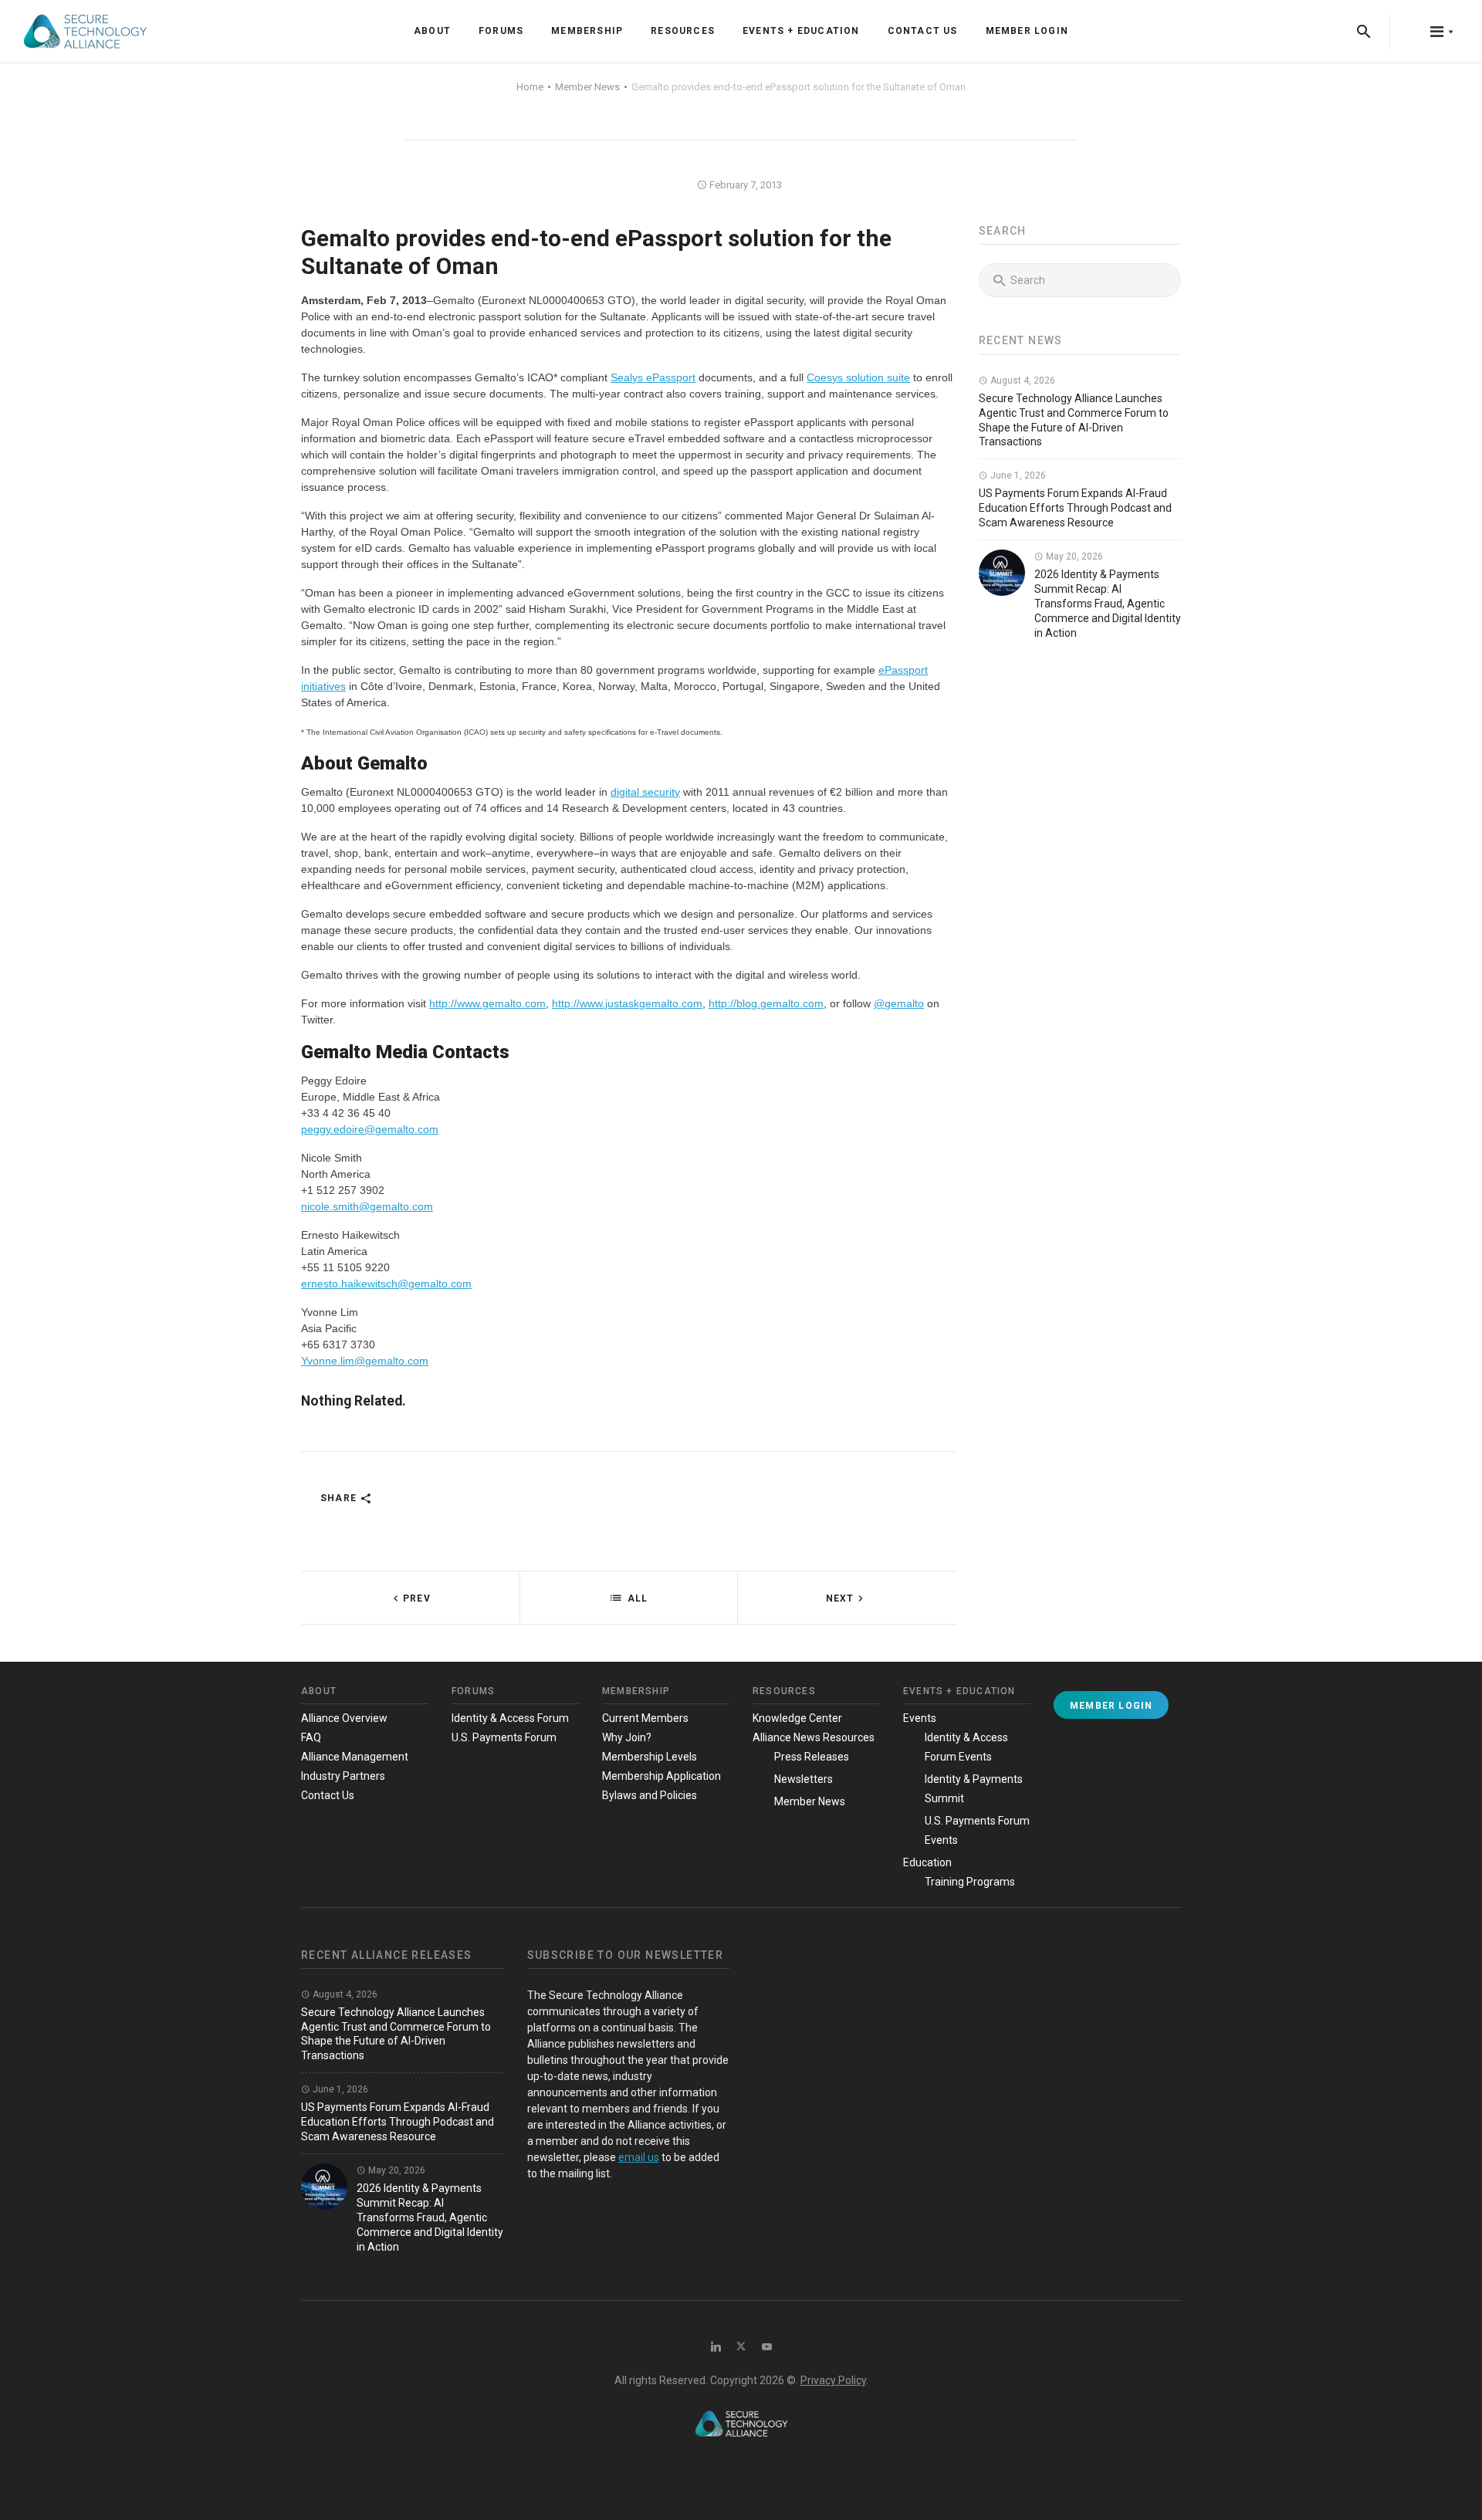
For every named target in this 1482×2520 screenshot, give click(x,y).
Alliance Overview (344, 1718)
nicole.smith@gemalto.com (367, 1206)
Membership (587, 31)
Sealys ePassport (653, 377)
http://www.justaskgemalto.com (627, 1003)
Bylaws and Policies (650, 1795)
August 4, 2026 (1022, 381)
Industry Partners (343, 1776)
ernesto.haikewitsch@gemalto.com (386, 1284)
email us (639, 2157)
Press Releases (812, 1757)
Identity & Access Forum (510, 1718)
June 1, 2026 (1017, 475)
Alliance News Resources (814, 1737)
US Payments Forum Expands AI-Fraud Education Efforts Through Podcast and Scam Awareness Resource (1075, 508)
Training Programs (970, 1882)
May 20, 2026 (1073, 556)
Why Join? (627, 1737)
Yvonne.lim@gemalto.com (365, 1361)
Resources (683, 31)
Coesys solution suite (858, 377)
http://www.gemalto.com (487, 1003)
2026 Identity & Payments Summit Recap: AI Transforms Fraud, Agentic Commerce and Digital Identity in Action (1108, 604)
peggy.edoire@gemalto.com (370, 1129)
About (432, 31)
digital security (645, 792)
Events (920, 1718)
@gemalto (899, 1003)
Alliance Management (355, 1757)
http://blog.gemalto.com (766, 1003)
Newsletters (804, 1779)
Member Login (1027, 31)
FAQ (311, 1737)
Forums (501, 31)
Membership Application (661, 1776)
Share (340, 1498)
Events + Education (801, 31)
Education (927, 1862)
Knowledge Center (797, 1718)
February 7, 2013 (744, 185)
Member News (810, 1801)
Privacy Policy (833, 2380)
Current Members (645, 1718)
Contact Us (923, 31)
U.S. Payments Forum (504, 1737)
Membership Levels (650, 1757)
